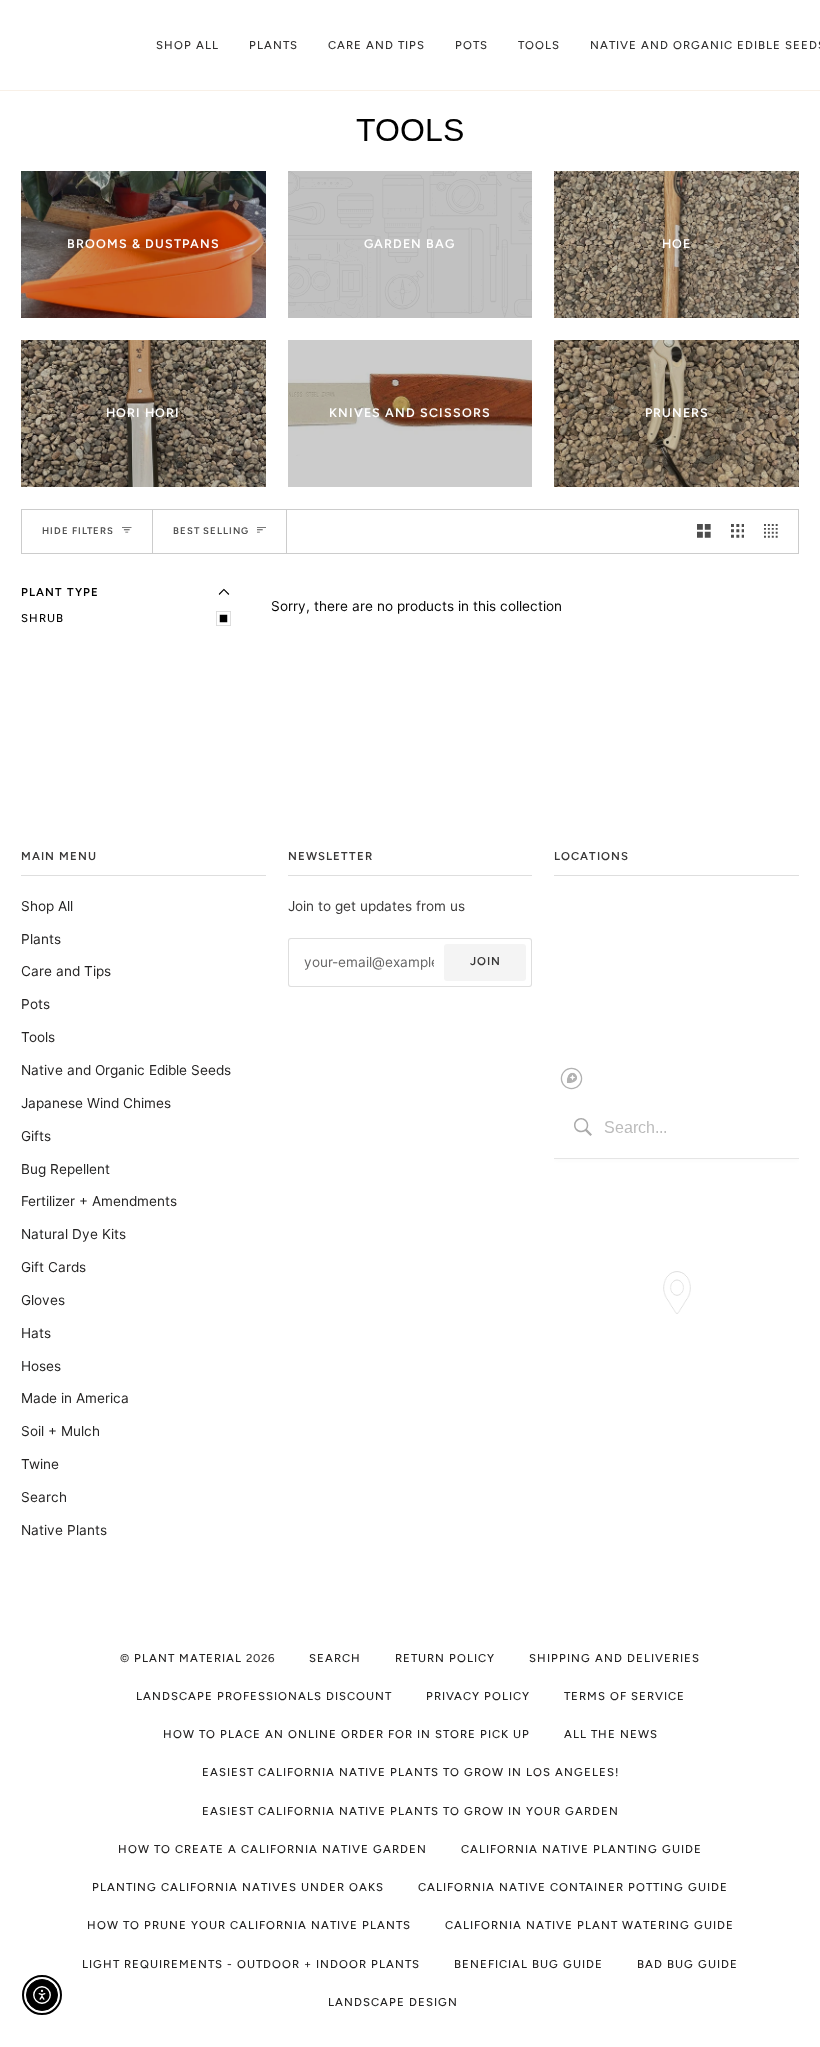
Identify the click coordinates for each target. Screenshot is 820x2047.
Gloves (43, 1300)
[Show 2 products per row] (704, 531)
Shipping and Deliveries (614, 1658)
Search (44, 1497)
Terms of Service (624, 1696)
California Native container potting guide (573, 1887)
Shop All (47, 906)
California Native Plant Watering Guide (589, 1925)
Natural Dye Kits (73, 1234)
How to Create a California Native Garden (272, 1849)
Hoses (41, 1366)
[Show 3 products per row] (738, 531)
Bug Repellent (65, 1169)
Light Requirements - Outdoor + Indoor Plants (251, 1964)
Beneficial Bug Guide (528, 1964)
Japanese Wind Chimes (96, 1103)
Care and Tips (66, 971)
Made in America (75, 1398)
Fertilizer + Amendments (99, 1201)
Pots (35, 1004)
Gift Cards (53, 1267)
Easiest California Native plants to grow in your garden (410, 1811)
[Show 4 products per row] (776, 531)
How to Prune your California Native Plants (249, 1925)
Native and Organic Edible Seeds (126, 1070)
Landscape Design (393, 2002)
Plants (41, 939)
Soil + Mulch (60, 1431)
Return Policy (445, 1658)
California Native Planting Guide (581, 1849)
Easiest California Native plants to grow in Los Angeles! (410, 1772)
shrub (42, 618)
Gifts (36, 1136)
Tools (38, 1037)
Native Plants (64, 1530)
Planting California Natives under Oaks (238, 1887)
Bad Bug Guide (687, 1964)
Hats (36, 1333)
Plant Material (188, 1658)
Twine (40, 1464)
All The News (611, 1734)
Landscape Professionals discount (264, 1696)
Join (485, 961)
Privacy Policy (478, 1696)
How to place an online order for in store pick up (346, 1734)
